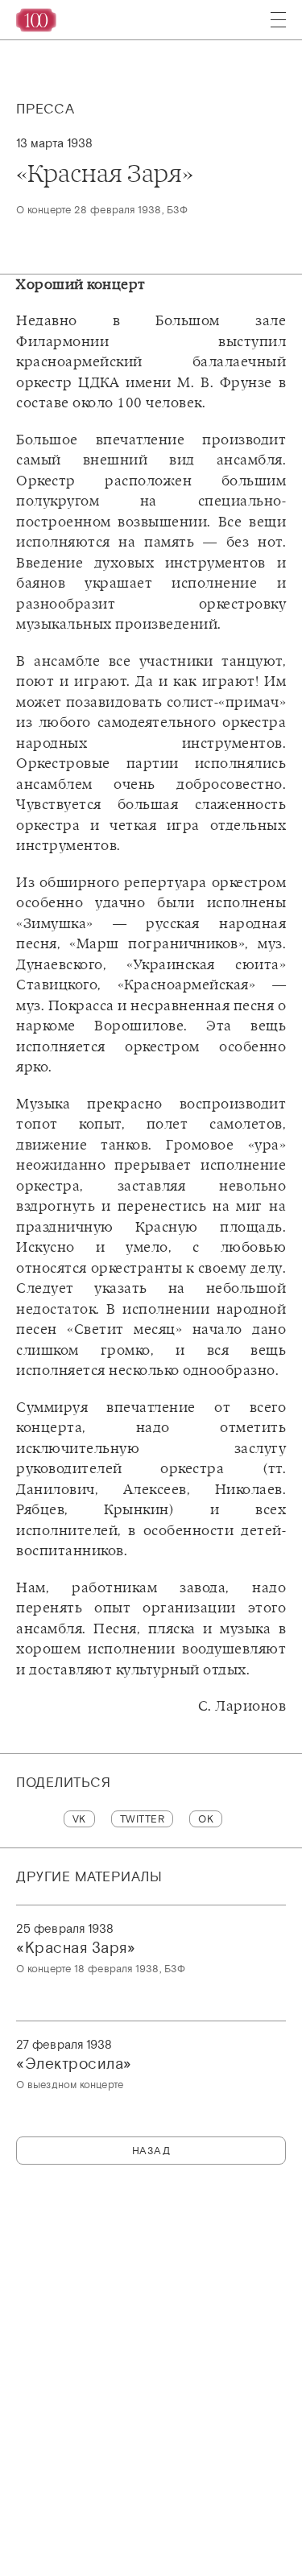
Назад (151, 2151)
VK (79, 1819)
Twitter (143, 1819)
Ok (206, 1819)
